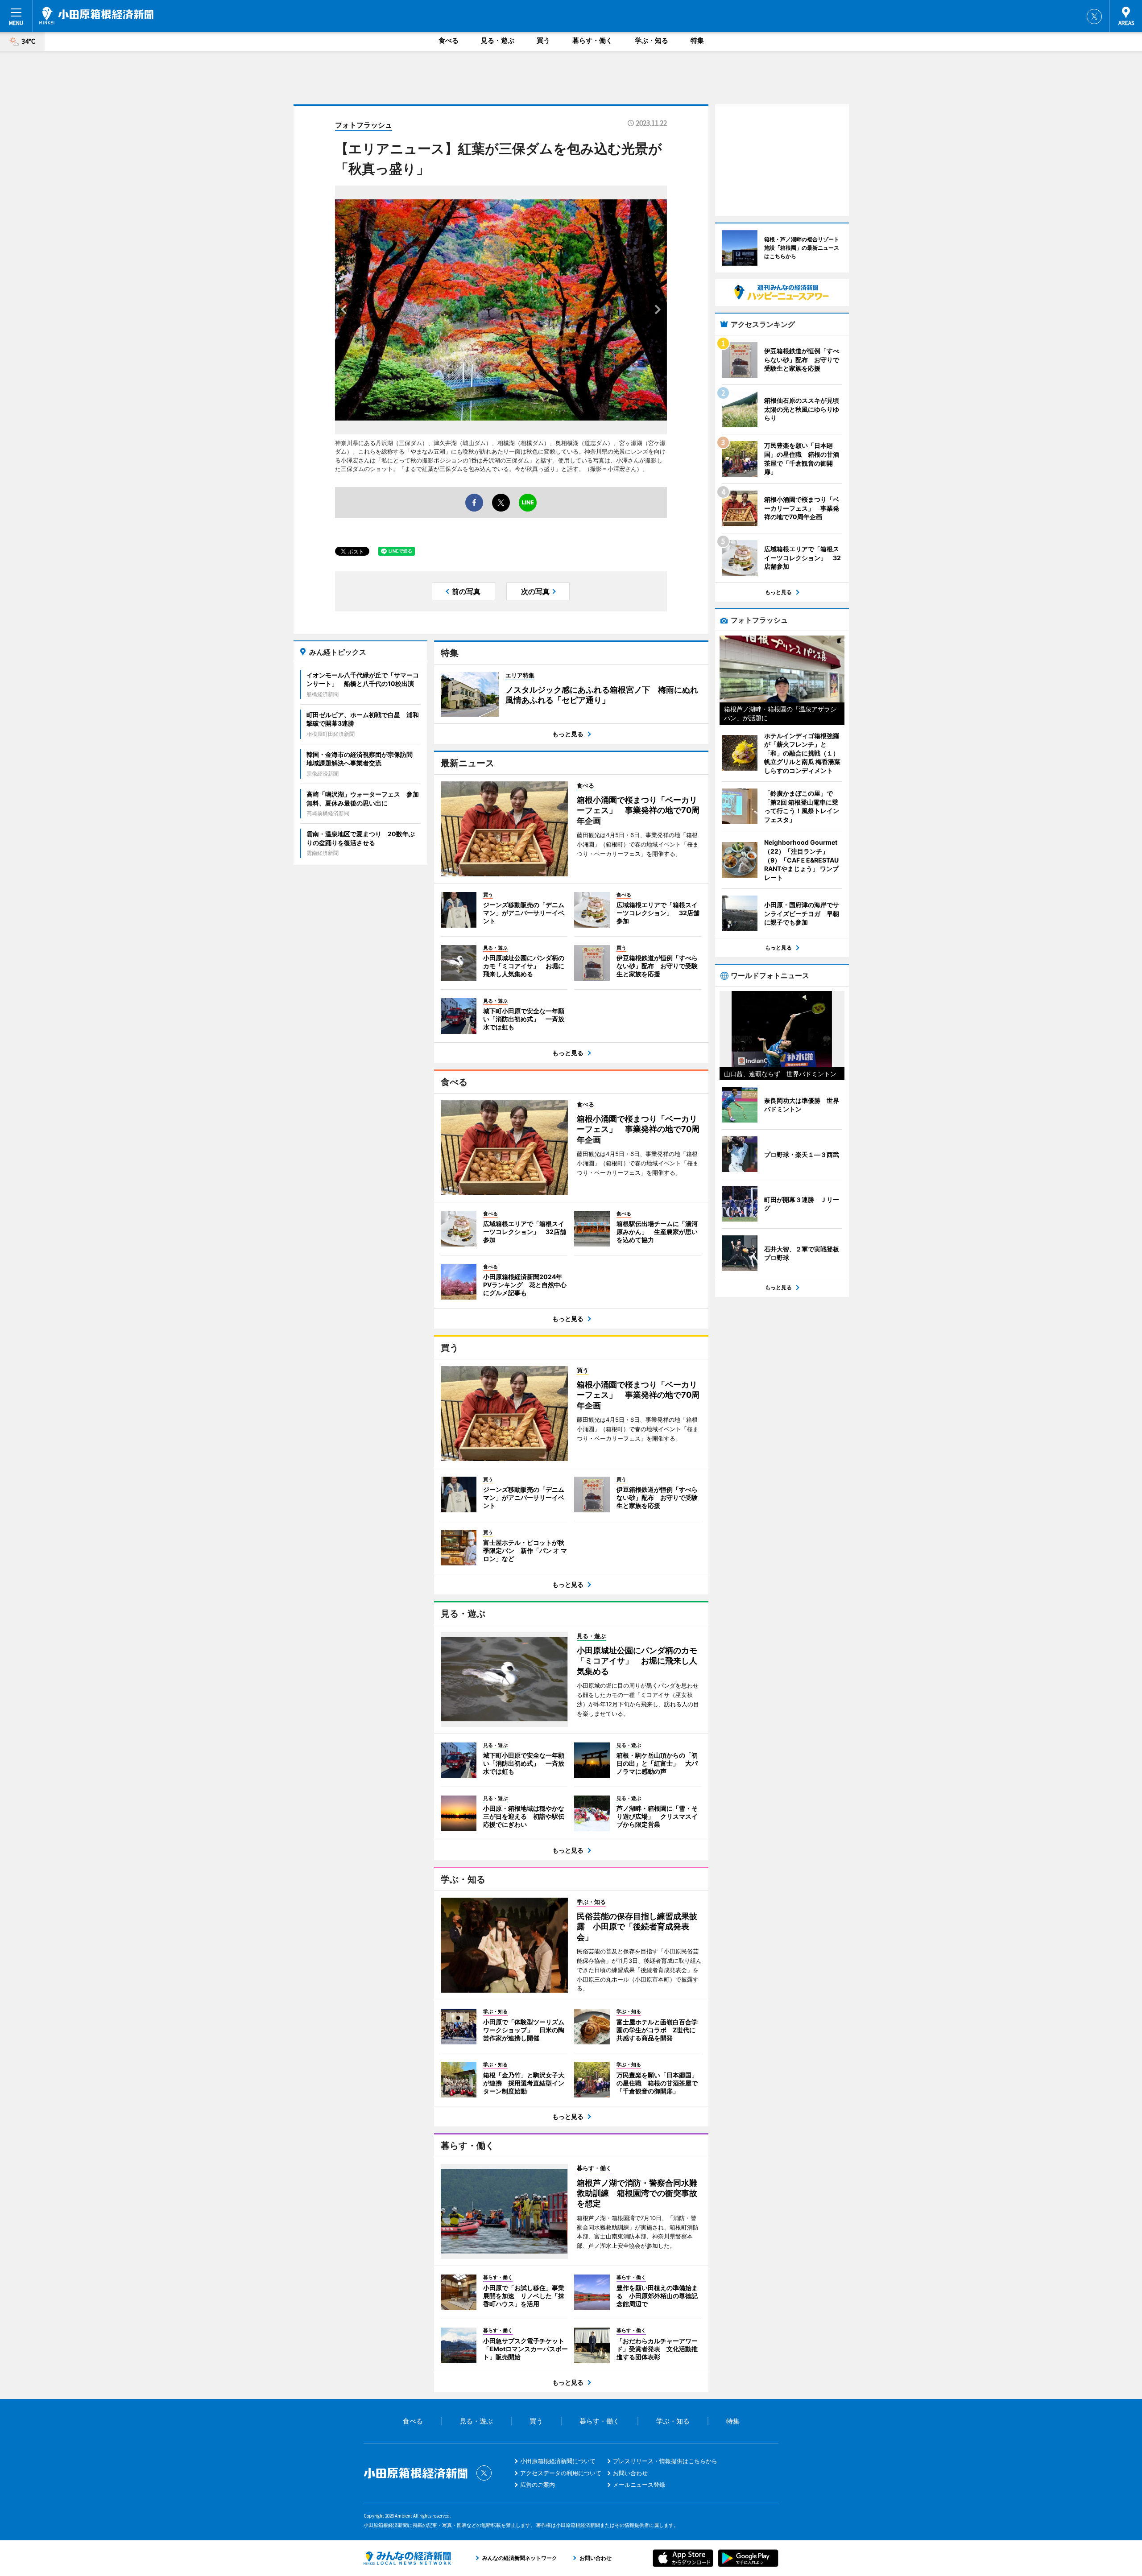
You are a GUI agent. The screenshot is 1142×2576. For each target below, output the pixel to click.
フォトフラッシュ (364, 125)
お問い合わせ (630, 2473)
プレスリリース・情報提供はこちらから (665, 2461)
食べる (449, 40)
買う (543, 40)
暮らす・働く (592, 40)
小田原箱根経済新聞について (558, 2461)
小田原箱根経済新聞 (96, 16)
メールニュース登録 (639, 2485)
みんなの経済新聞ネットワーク (407, 2558)
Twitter (1094, 17)
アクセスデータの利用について (561, 2473)
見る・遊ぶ (498, 40)
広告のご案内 (538, 2485)
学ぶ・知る (652, 40)
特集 (697, 40)
